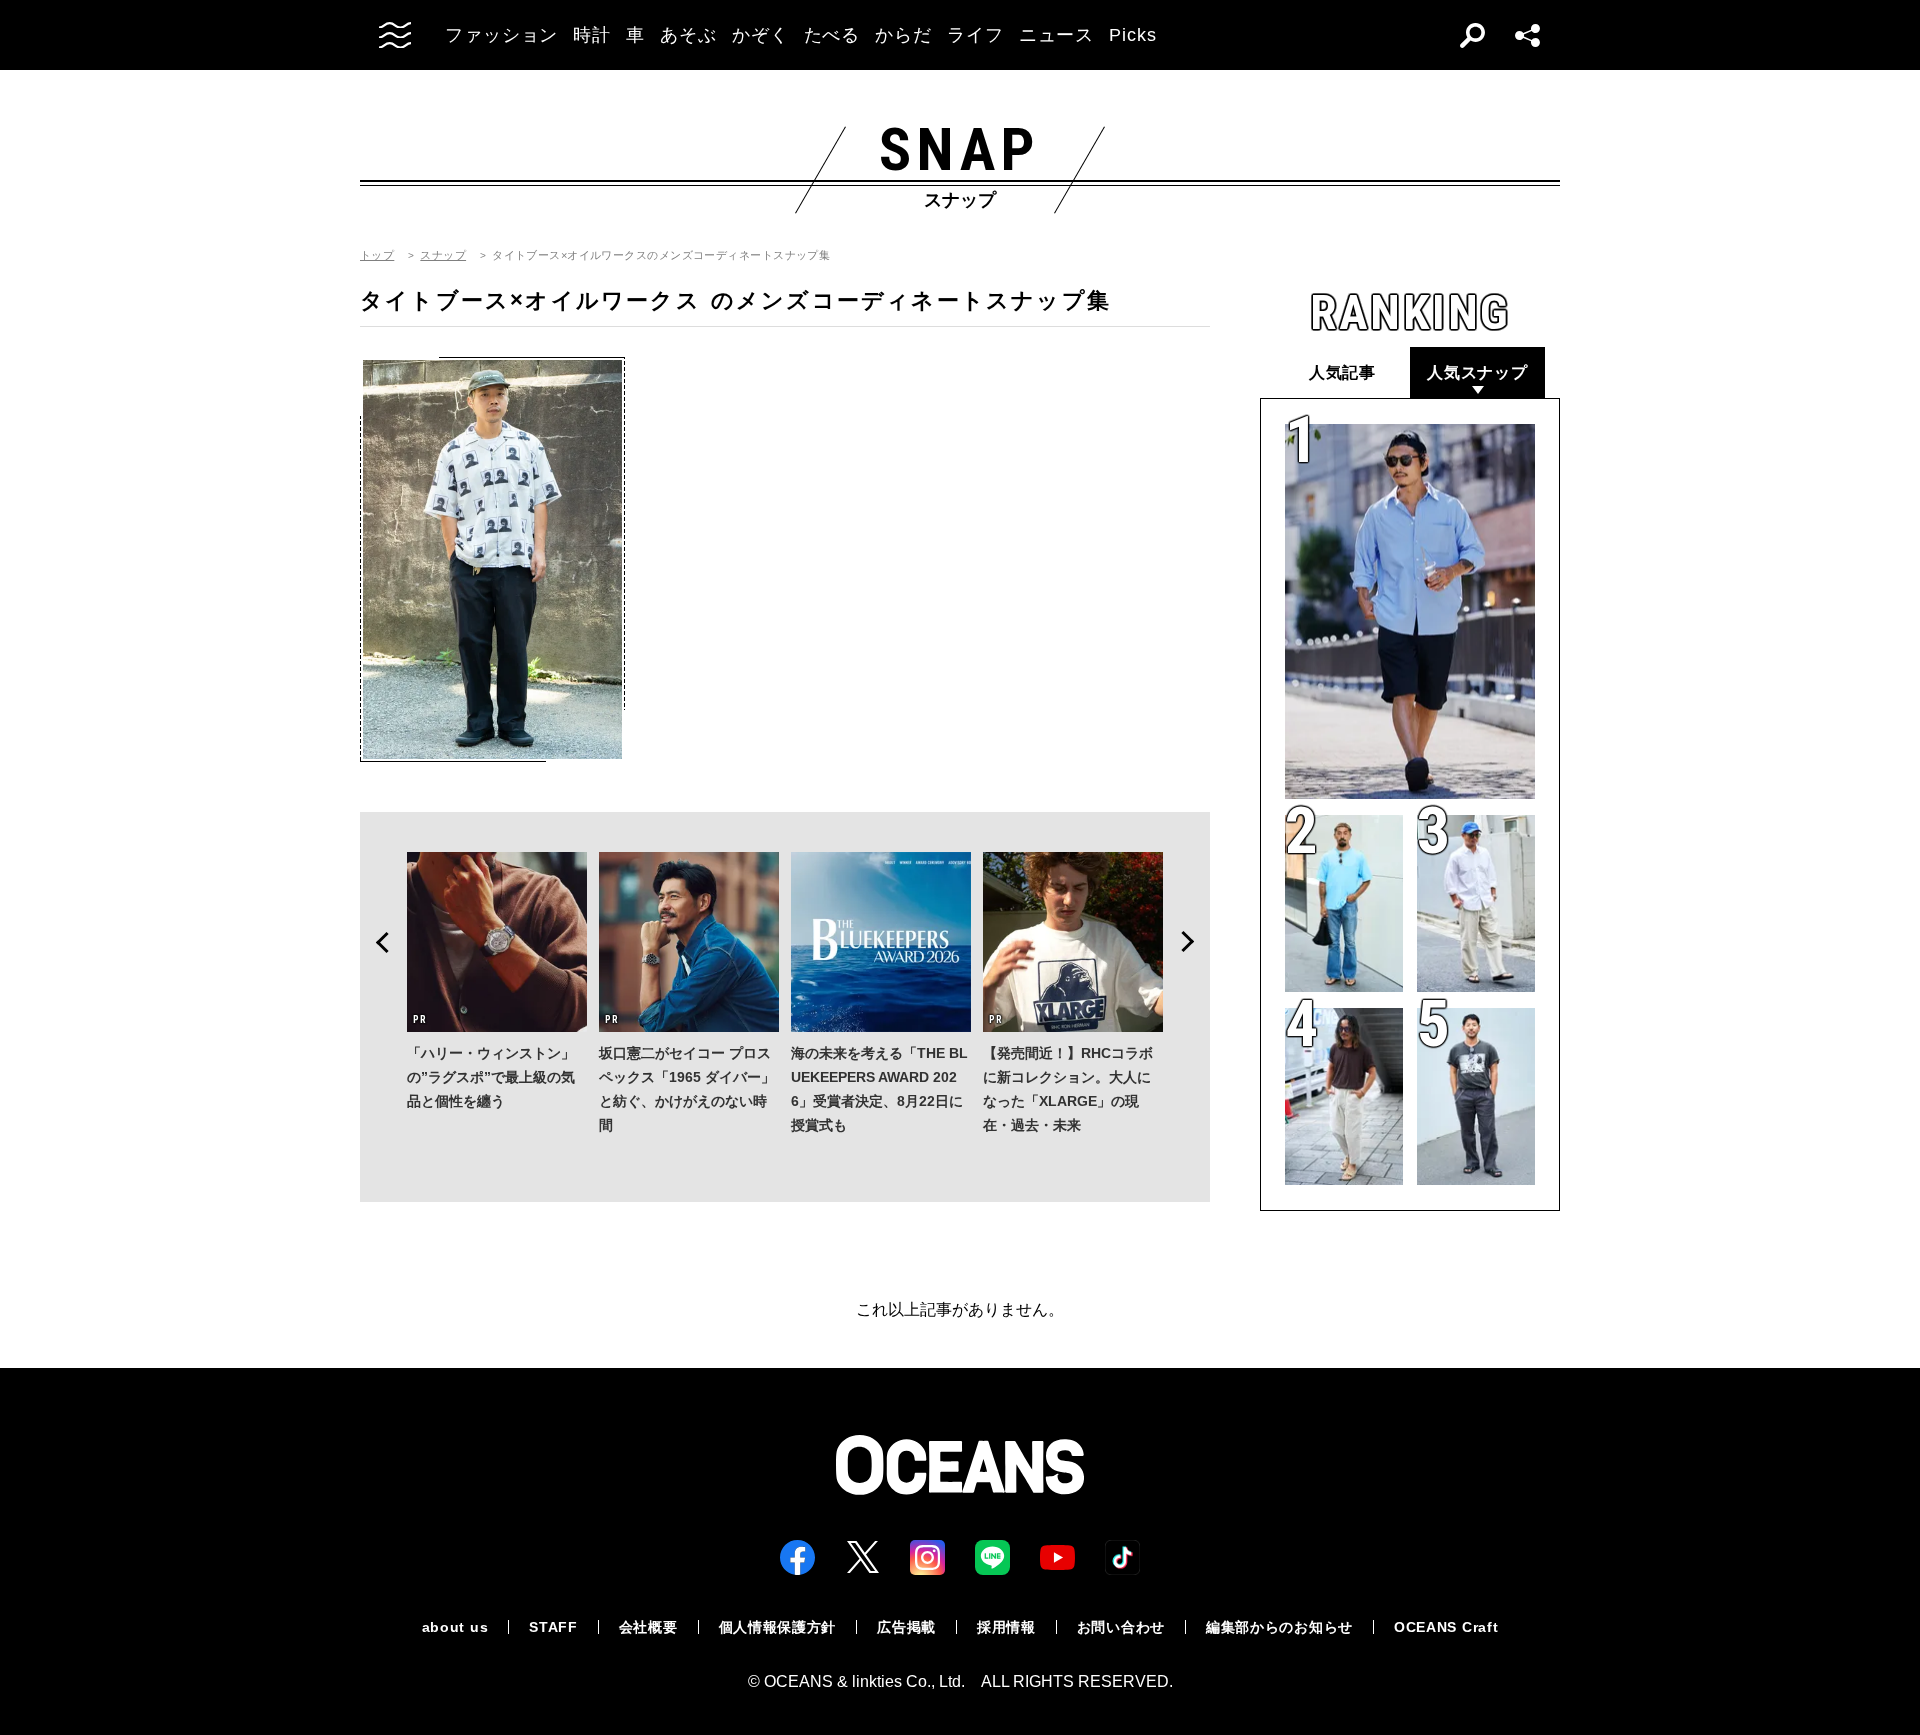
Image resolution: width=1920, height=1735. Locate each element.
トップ (377, 255)
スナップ (443, 255)
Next (1194, 942)
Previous (376, 942)
